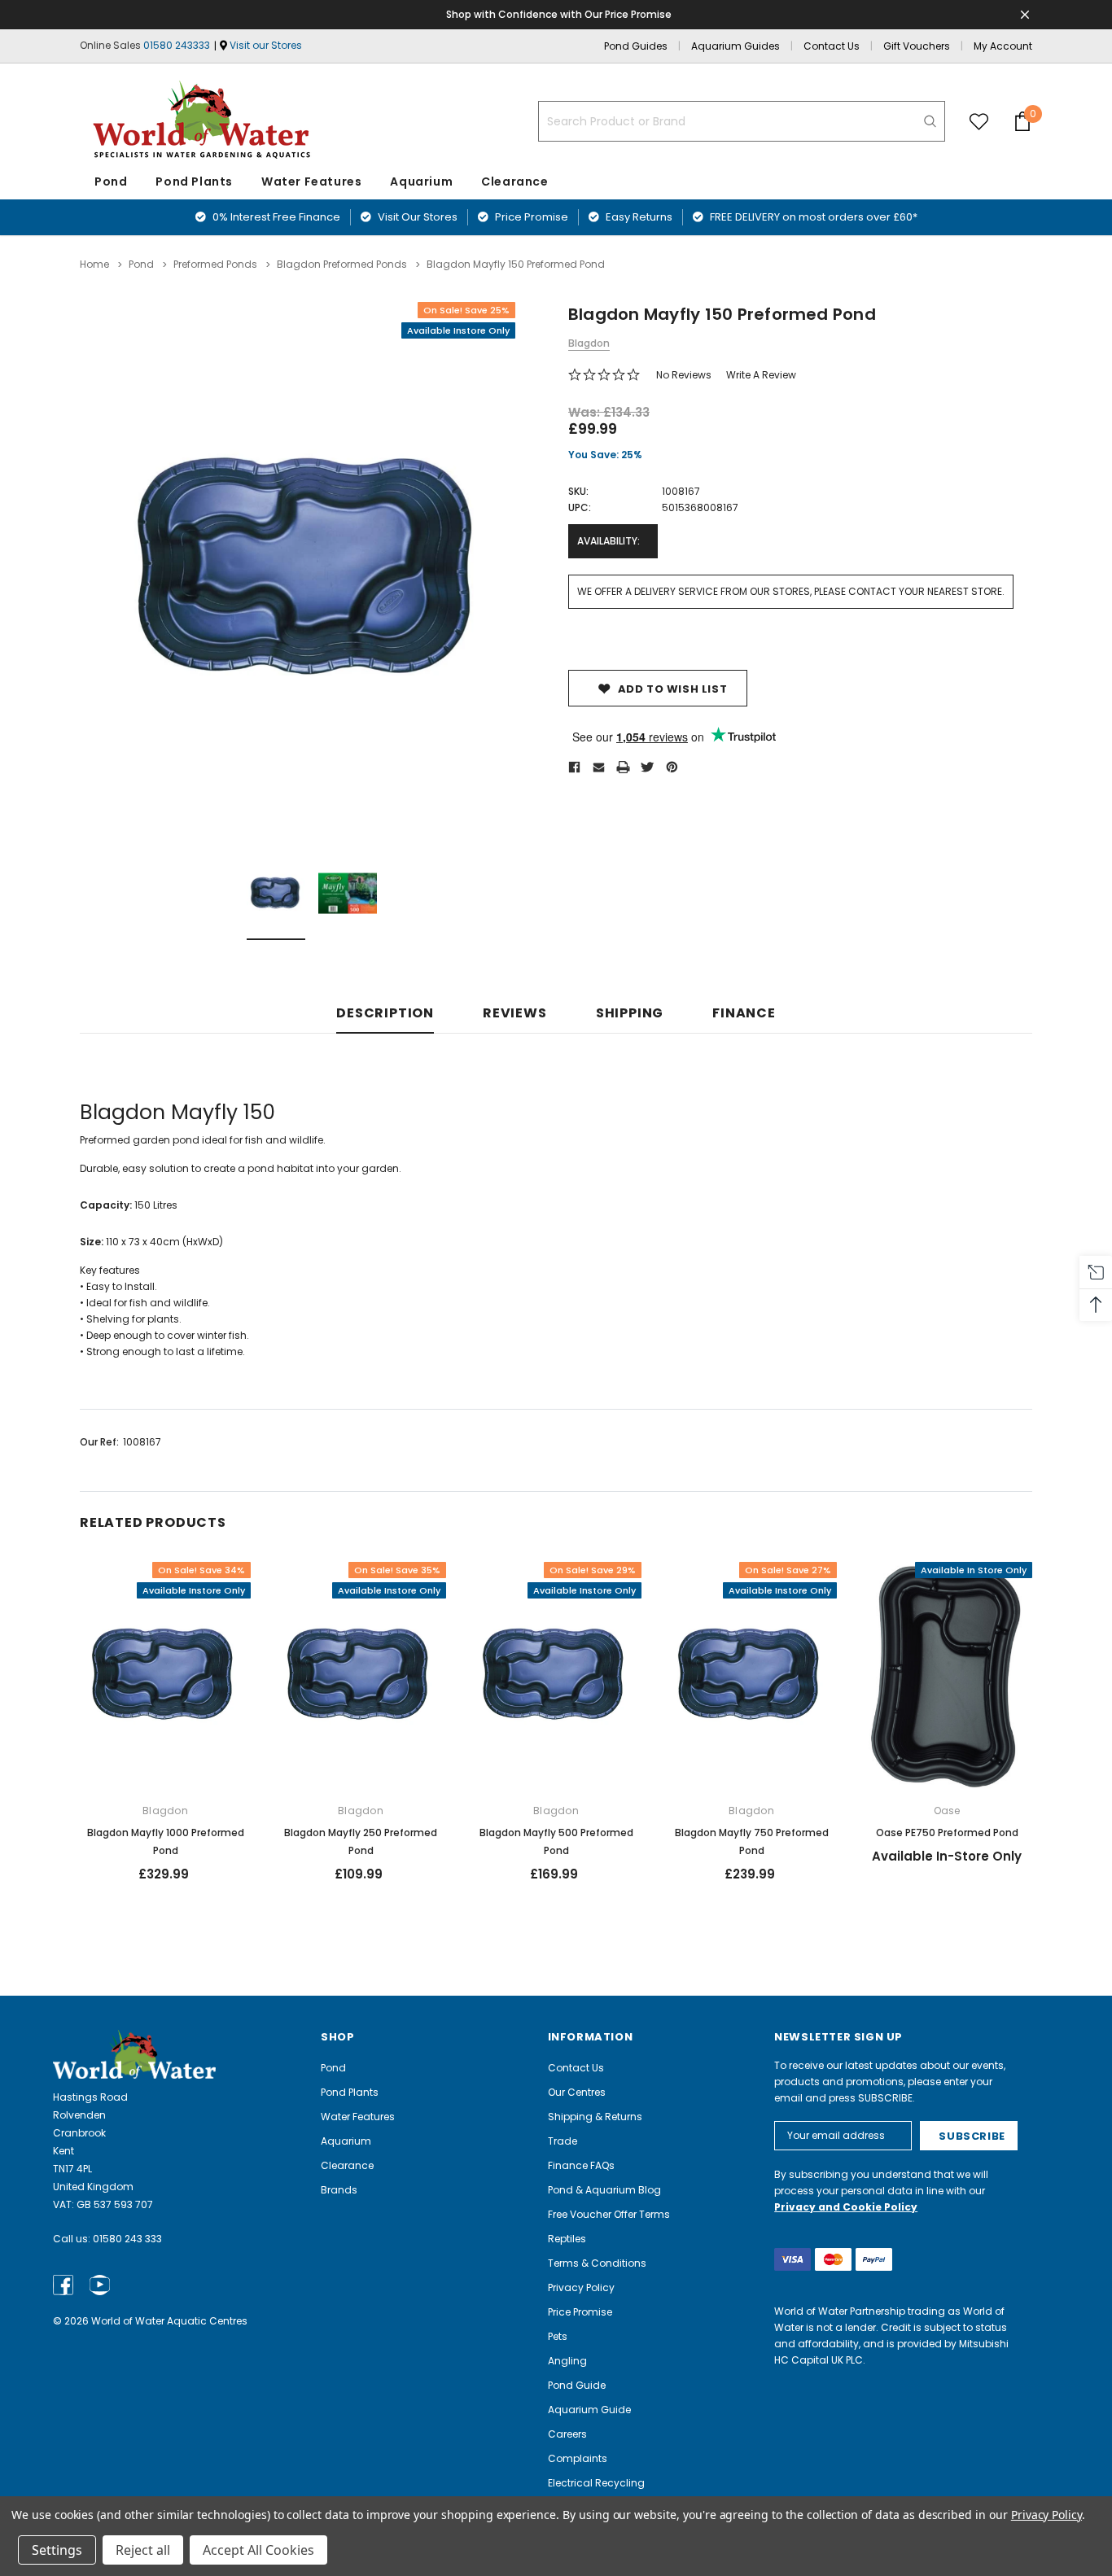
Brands (339, 2190)
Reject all (143, 2550)
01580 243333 (177, 45)
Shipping (630, 1014)
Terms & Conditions (597, 2263)
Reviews (515, 1014)
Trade (563, 2141)
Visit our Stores (266, 45)
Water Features (311, 182)
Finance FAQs (581, 2165)
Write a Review (761, 375)
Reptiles (567, 2239)
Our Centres (577, 2092)
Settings (57, 2550)
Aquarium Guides (735, 46)
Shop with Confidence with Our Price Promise (559, 14)
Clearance (347, 2165)
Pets (558, 2336)
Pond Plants (194, 182)
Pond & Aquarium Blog (604, 2190)
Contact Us (832, 46)
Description (385, 1014)
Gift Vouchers (917, 46)
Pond (111, 182)
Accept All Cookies (258, 2550)
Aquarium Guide (589, 2410)
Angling (567, 2361)
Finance (744, 1014)
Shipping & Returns (595, 2117)
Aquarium (421, 182)
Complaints (578, 2458)
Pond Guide (577, 2385)
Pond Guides (636, 46)
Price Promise (530, 217)
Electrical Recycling (596, 2483)
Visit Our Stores (416, 217)
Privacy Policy (581, 2287)
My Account (1003, 46)
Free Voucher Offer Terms (609, 2214)
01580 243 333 (127, 2239)
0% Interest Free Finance (275, 217)
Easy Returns (638, 217)
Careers (567, 2434)
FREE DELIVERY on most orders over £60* (812, 217)
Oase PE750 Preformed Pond (947, 1833)
